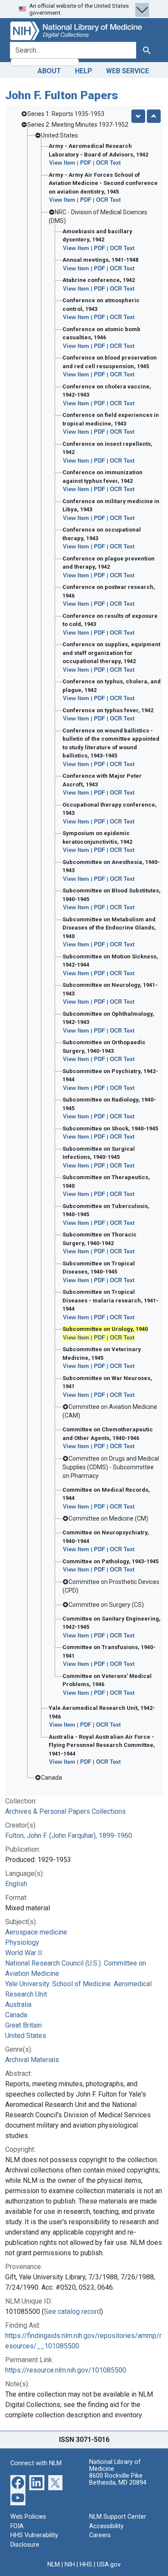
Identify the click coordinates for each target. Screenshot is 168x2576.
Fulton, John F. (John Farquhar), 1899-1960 (69, 1836)
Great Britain (23, 2025)
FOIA (17, 2526)
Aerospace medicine (36, 1932)
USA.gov (109, 2565)
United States (26, 2036)
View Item (62, 163)
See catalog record (72, 2312)
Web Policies (28, 2517)
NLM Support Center (118, 2517)
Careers (100, 2535)
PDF (86, 163)
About (49, 71)
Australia (18, 2005)
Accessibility (106, 2526)
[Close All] (154, 116)
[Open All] (138, 116)
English (16, 1884)
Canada (16, 2015)
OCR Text (108, 163)
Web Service (128, 71)
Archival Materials (32, 2060)
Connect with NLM (36, 2463)
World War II (24, 1953)
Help (84, 71)
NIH (70, 2565)
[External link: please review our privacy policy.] (18, 2482)
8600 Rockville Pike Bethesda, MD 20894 (118, 2479)
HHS (86, 2565)
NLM (54, 2565)
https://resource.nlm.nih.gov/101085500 (66, 2370)
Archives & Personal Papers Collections (65, 1811)
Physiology (22, 1942)
